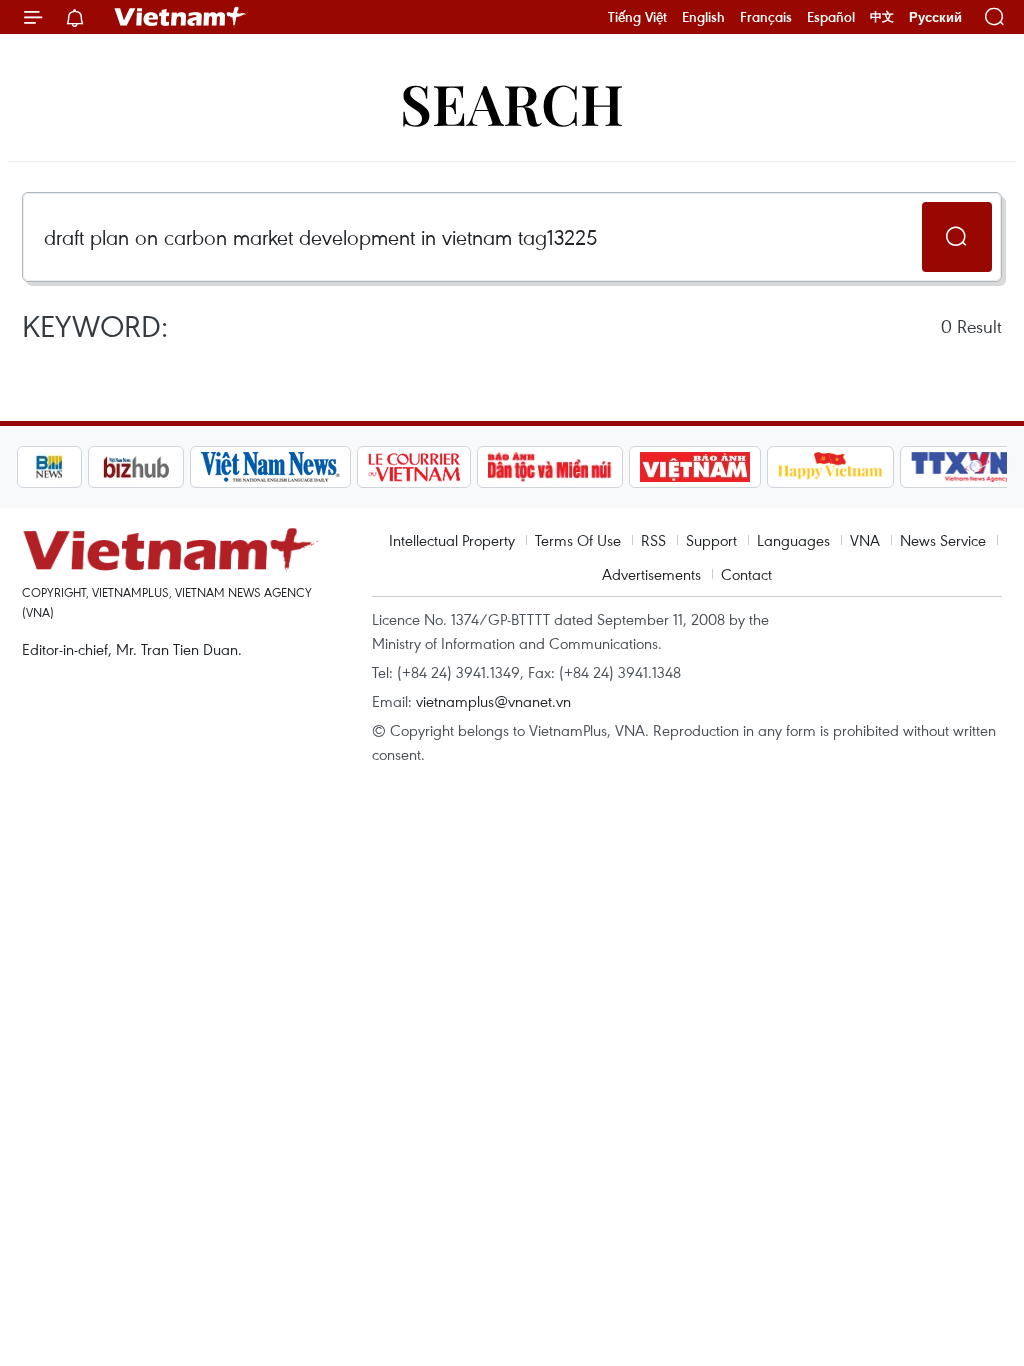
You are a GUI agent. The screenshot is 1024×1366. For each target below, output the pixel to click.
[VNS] (270, 467)
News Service (943, 540)
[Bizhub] (136, 467)
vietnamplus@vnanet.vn (493, 701)
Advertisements (651, 574)
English (703, 17)
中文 (882, 17)
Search (512, 102)
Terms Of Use (578, 540)
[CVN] (414, 467)
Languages (793, 540)
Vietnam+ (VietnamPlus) (181, 17)
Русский (935, 17)
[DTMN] (550, 467)
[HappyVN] (831, 467)
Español (831, 17)
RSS (653, 540)
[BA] (695, 467)
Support (711, 540)
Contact (746, 574)
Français (766, 17)
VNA (865, 540)
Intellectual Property (452, 540)
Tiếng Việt (637, 17)
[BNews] (49, 467)
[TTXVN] (960, 467)
